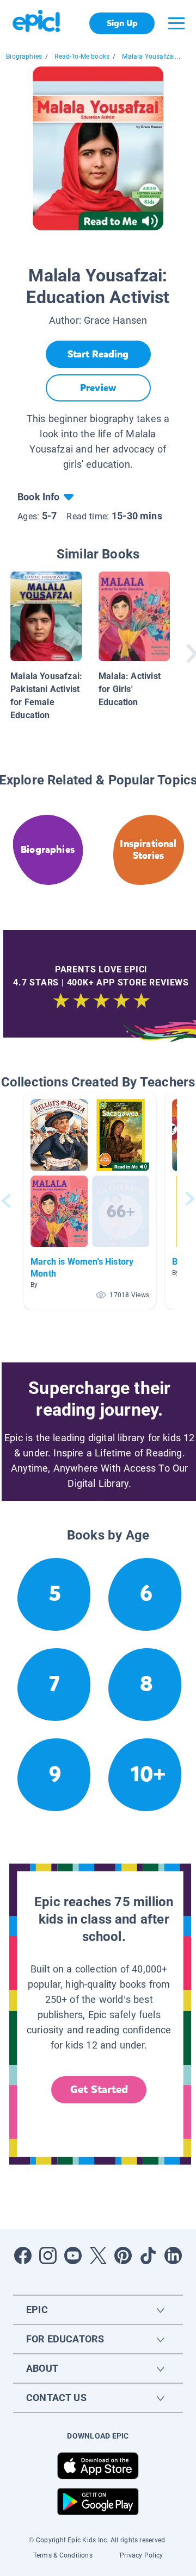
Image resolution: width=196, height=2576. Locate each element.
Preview (98, 388)
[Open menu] (176, 23)
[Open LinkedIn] (173, 2255)
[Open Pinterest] (123, 2255)
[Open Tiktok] (148, 2255)
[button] (90, 1201)
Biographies (24, 56)
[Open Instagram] (48, 2255)
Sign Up (122, 23)
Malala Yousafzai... (151, 56)
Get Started (99, 2090)
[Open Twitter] (98, 2255)
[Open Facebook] (23, 2255)
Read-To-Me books (82, 56)
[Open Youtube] (73, 2255)
